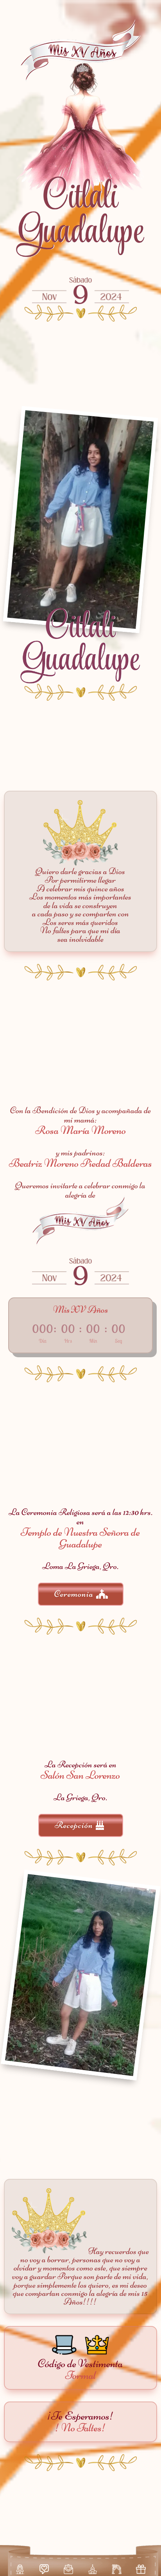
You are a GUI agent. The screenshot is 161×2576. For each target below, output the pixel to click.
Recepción (74, 1825)
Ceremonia (74, 1594)
